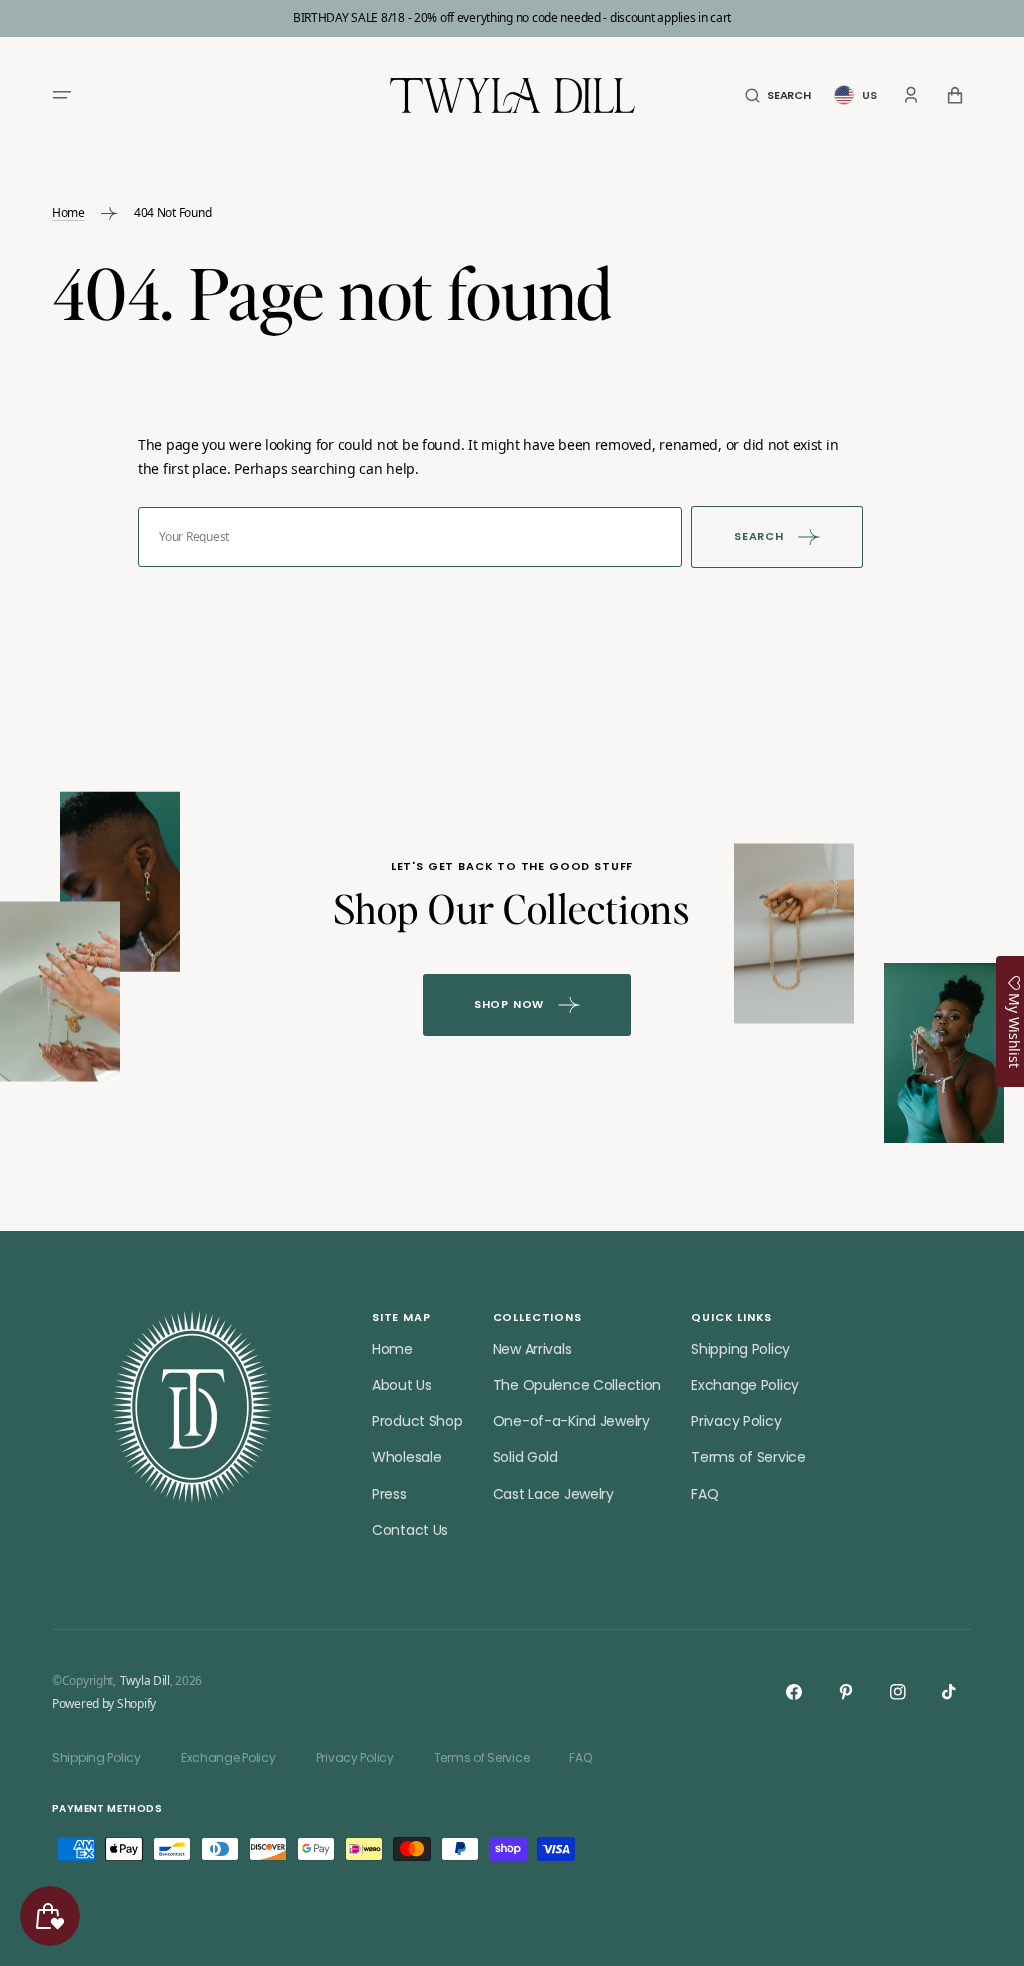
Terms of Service (748, 1457)
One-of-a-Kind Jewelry (571, 1421)
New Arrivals (532, 1349)
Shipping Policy (740, 1349)
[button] (62, 95)
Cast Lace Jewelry (553, 1494)
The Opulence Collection (577, 1385)
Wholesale (406, 1457)
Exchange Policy (745, 1385)
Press (389, 1494)
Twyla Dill (145, 1681)
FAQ (704, 1494)
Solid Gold (525, 1457)
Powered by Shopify (104, 1704)
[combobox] (410, 537)
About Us (402, 1385)
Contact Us (410, 1530)
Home (68, 213)
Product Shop (417, 1421)
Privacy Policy (736, 1421)
